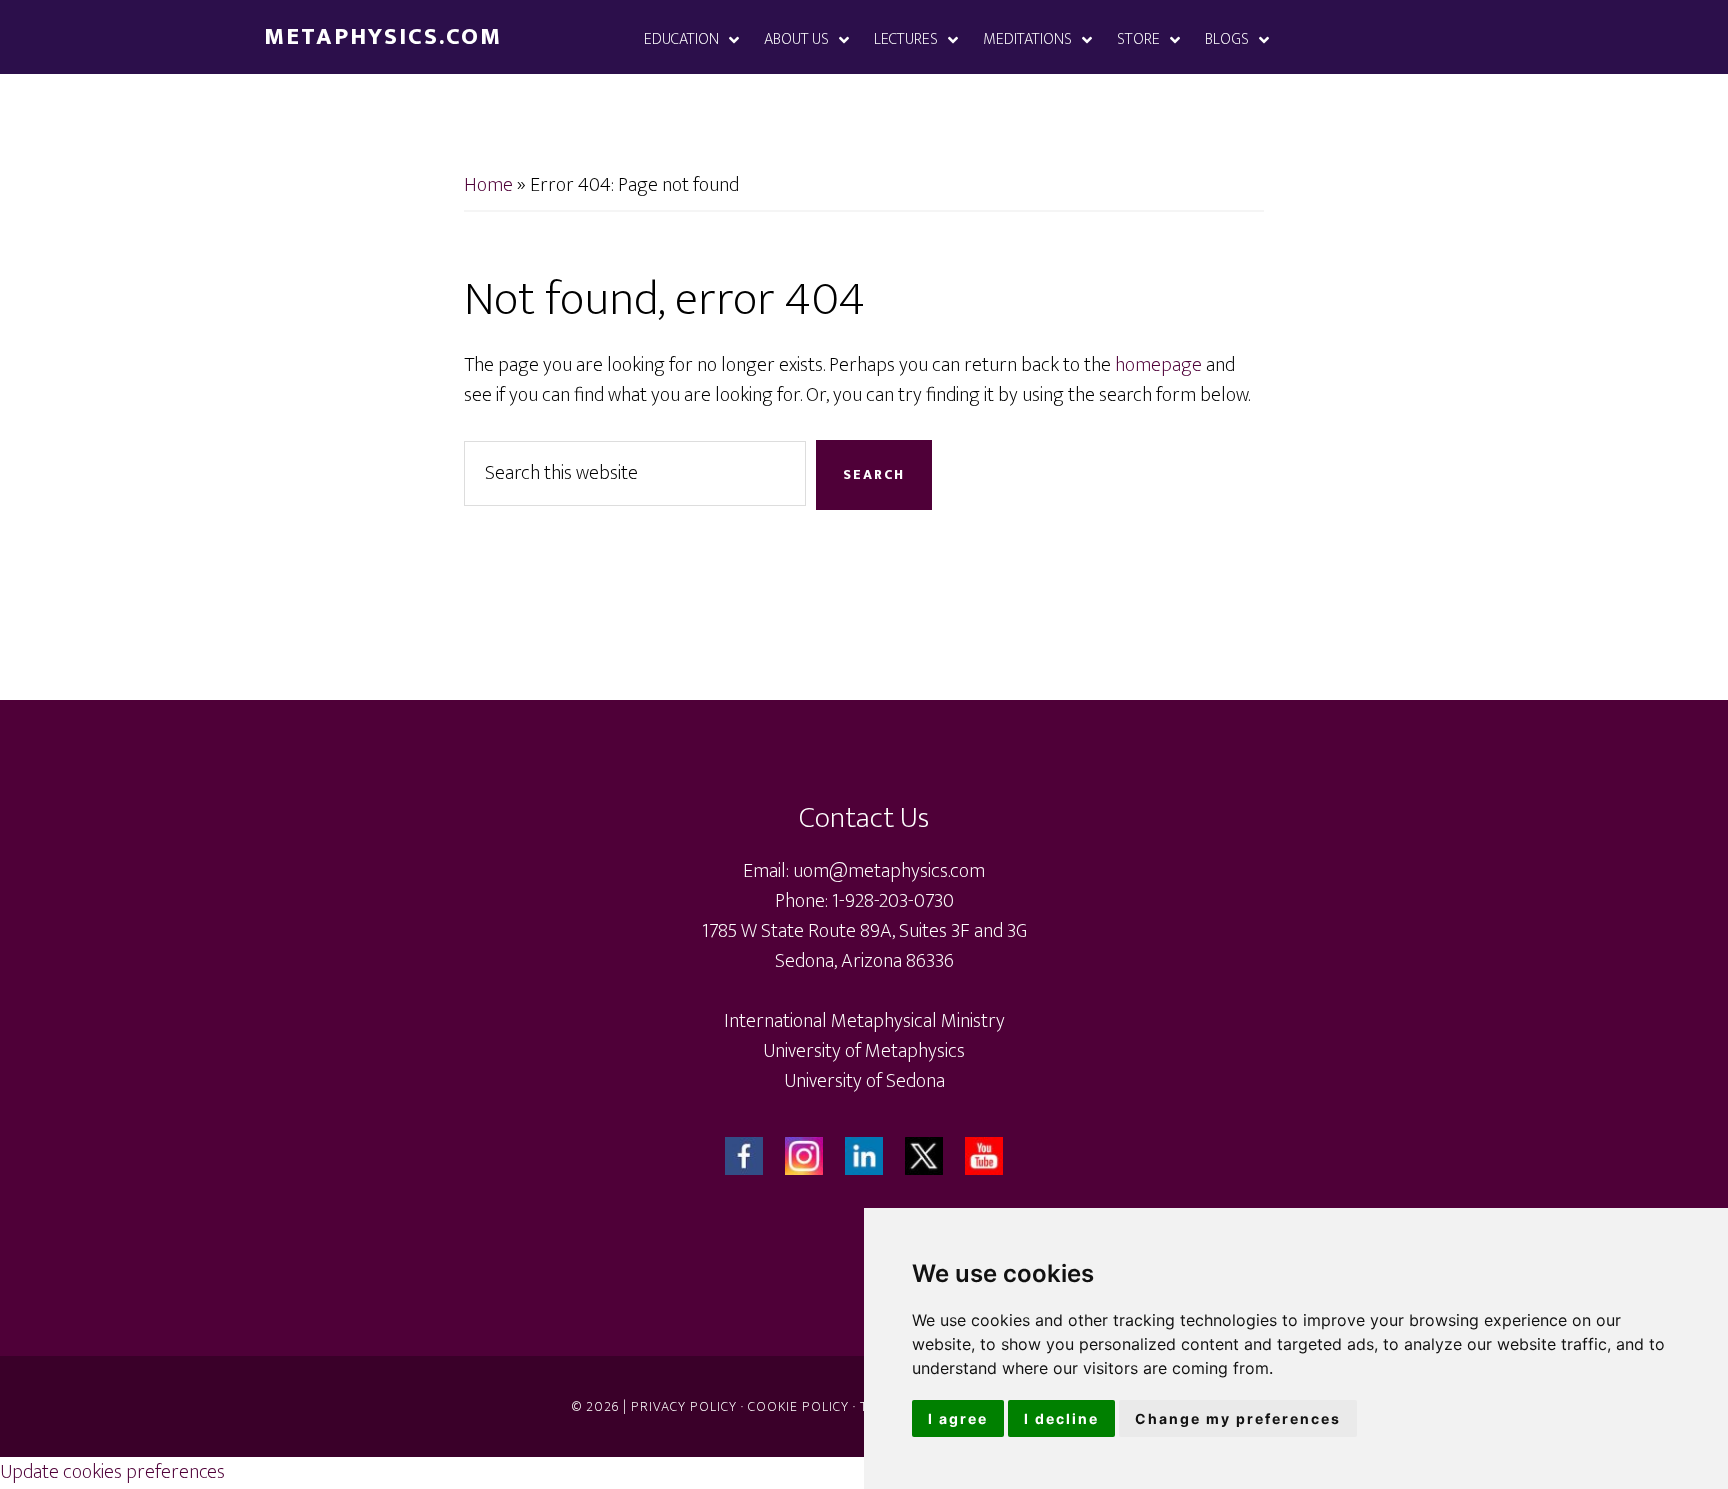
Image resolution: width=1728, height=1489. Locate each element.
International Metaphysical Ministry (864, 1021)
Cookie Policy (798, 1406)
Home (488, 185)
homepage (1158, 365)
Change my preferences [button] (1238, 1418)
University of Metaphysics (864, 1051)
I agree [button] (958, 1418)
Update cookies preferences (112, 1472)
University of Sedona (864, 1081)
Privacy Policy (684, 1406)
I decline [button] (1061, 1418)
